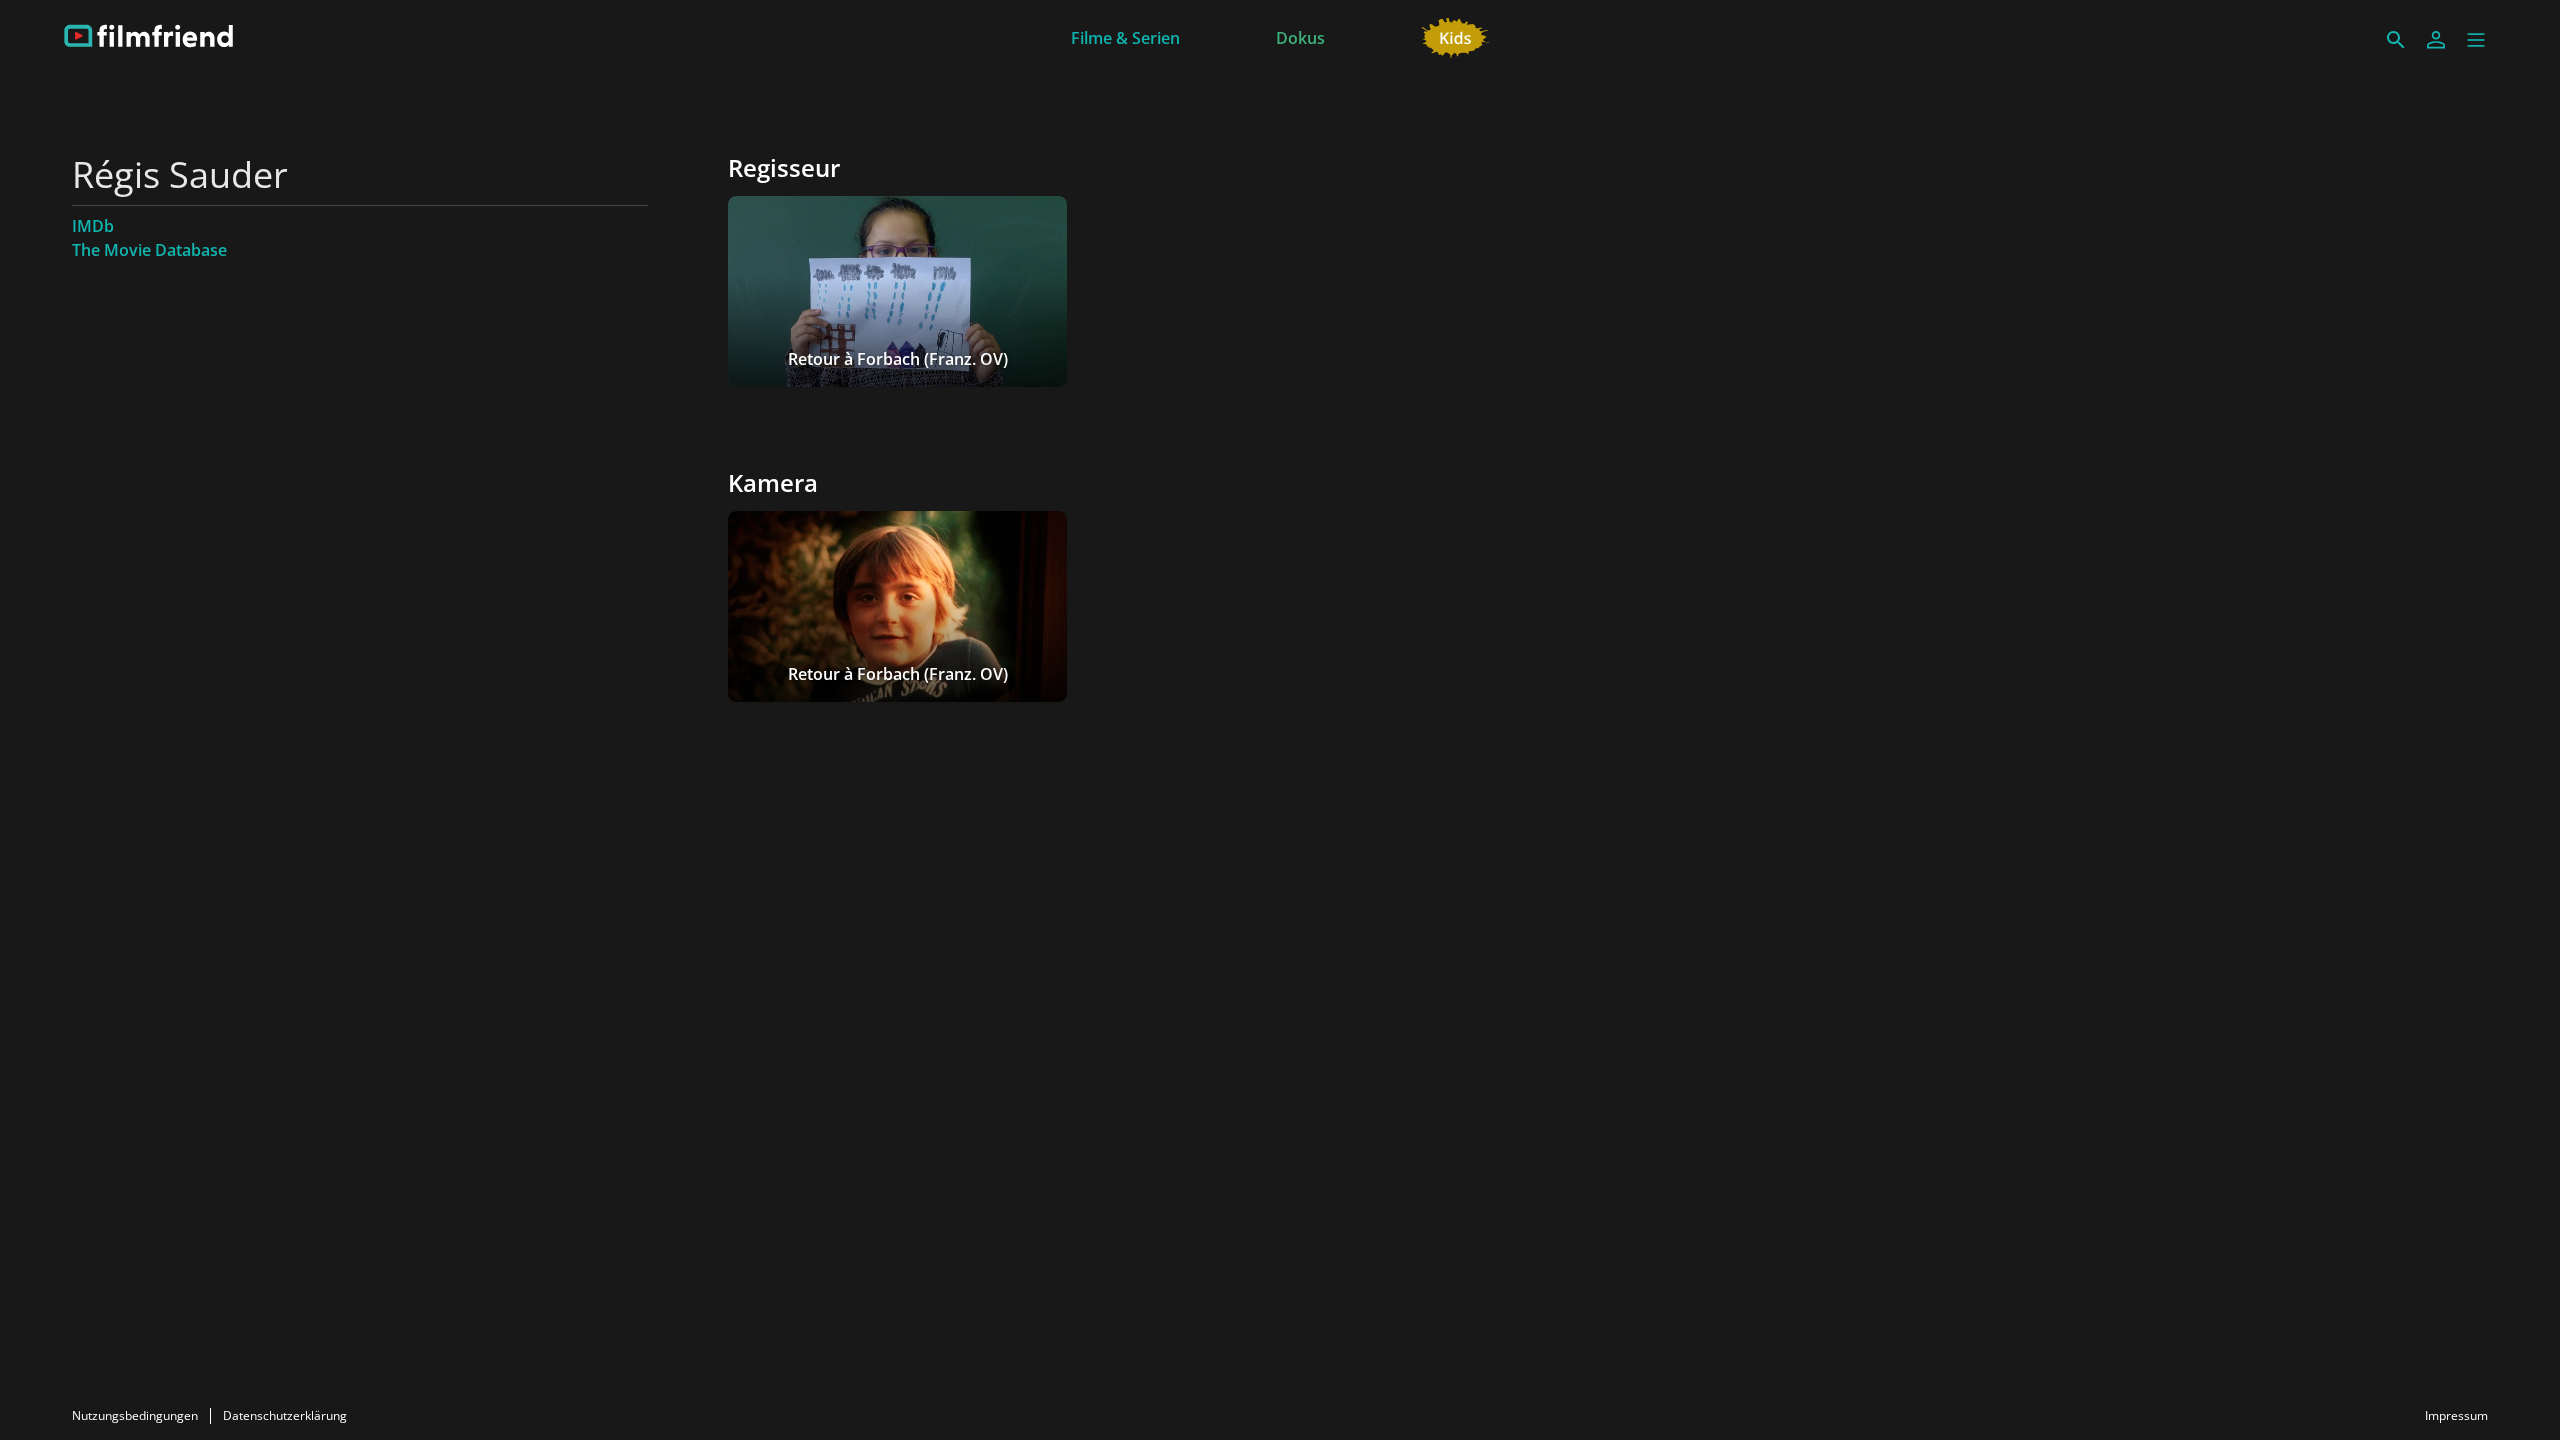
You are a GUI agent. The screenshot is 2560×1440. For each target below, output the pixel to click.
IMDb (93, 226)
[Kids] (1455, 36)
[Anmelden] (2436, 40)
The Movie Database (149, 250)
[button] (2476, 40)
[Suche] (2396, 40)
